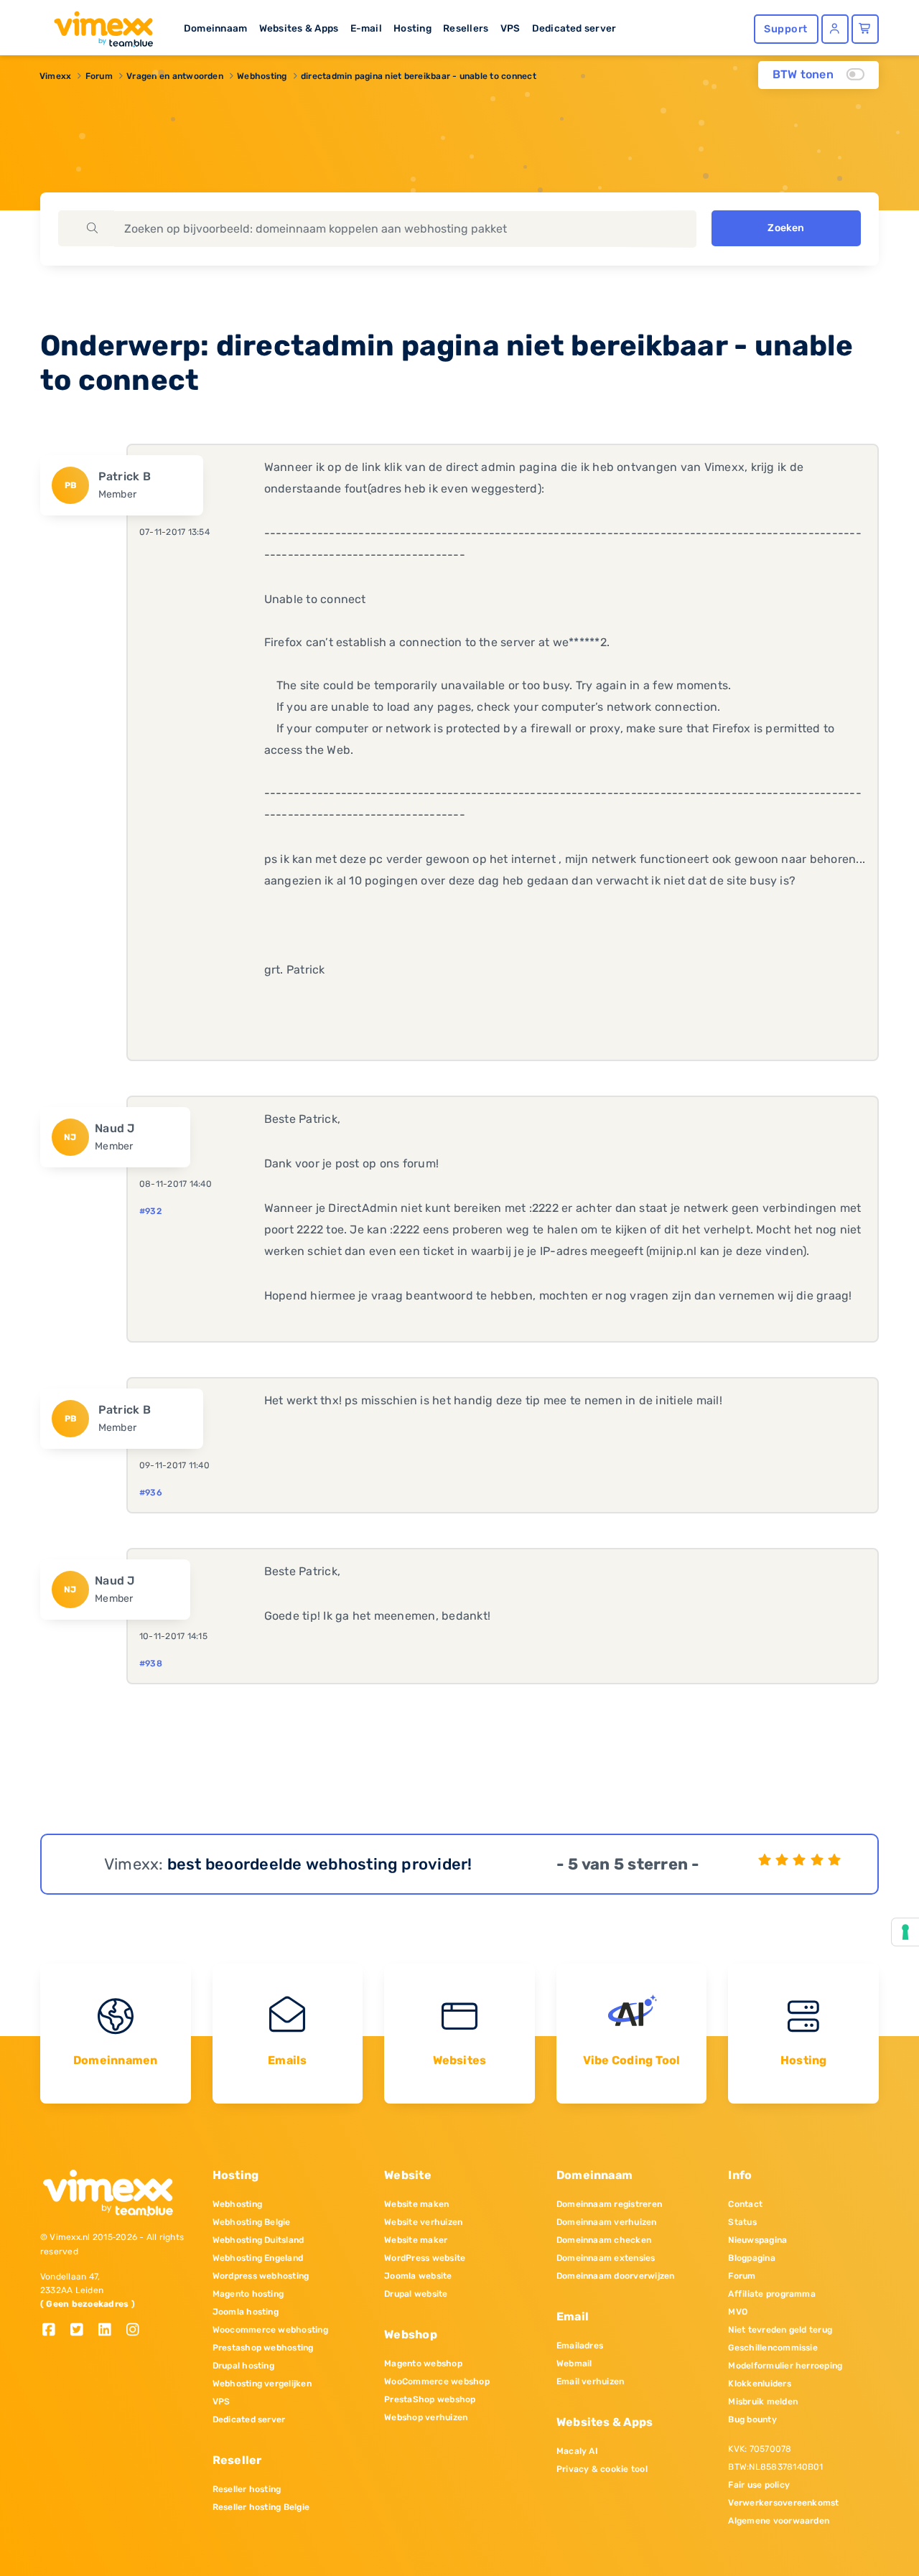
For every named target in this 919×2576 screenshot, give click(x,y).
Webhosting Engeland (258, 2258)
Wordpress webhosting (261, 2276)
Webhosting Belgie (252, 2222)
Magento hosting (248, 2294)
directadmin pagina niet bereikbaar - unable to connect (419, 76)
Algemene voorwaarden (779, 2521)
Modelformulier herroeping (785, 2366)
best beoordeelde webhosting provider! (320, 1864)
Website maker (416, 2240)
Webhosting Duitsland (258, 2240)
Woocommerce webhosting (270, 2330)
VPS (510, 28)
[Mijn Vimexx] (835, 29)
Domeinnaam (215, 28)
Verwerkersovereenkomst (783, 2503)
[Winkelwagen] (865, 29)
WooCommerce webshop (437, 2381)
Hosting (412, 28)
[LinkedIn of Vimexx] (110, 2331)
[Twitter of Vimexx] (82, 2331)
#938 (151, 1663)
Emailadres (580, 2346)
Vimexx (55, 76)
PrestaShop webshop (430, 2399)
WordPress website (425, 2258)
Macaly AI (577, 2451)
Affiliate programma (772, 2294)
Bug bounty (752, 2419)
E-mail (366, 28)
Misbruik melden (763, 2402)
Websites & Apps (299, 28)
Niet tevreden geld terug (780, 2330)
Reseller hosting (247, 2489)
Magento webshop (423, 2363)
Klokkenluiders (759, 2384)
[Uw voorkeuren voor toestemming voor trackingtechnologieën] (905, 1932)
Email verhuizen (591, 2381)
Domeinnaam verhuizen (607, 2222)
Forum (99, 76)
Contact (745, 2204)
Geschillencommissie (773, 2348)
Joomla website (418, 2276)
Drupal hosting (243, 2366)
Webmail (574, 2363)
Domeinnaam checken (604, 2240)
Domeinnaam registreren (609, 2204)
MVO (738, 2312)
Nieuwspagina (757, 2240)
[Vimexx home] (98, 25)
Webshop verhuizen (426, 2417)
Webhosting (262, 76)
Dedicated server (574, 28)
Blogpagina (751, 2258)
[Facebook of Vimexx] (54, 2331)
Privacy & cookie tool (602, 2469)
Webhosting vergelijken (262, 2384)
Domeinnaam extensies (606, 2258)
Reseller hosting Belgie (261, 2507)
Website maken (416, 2204)
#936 (151, 1493)
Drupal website (416, 2294)
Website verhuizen (423, 2222)
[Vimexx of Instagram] (137, 2331)
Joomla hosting (246, 2312)
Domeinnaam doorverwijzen (616, 2276)
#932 (150, 1211)
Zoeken (786, 228)
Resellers (466, 28)
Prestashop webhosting (263, 2348)
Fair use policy (759, 2485)
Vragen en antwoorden (175, 76)
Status (742, 2222)
